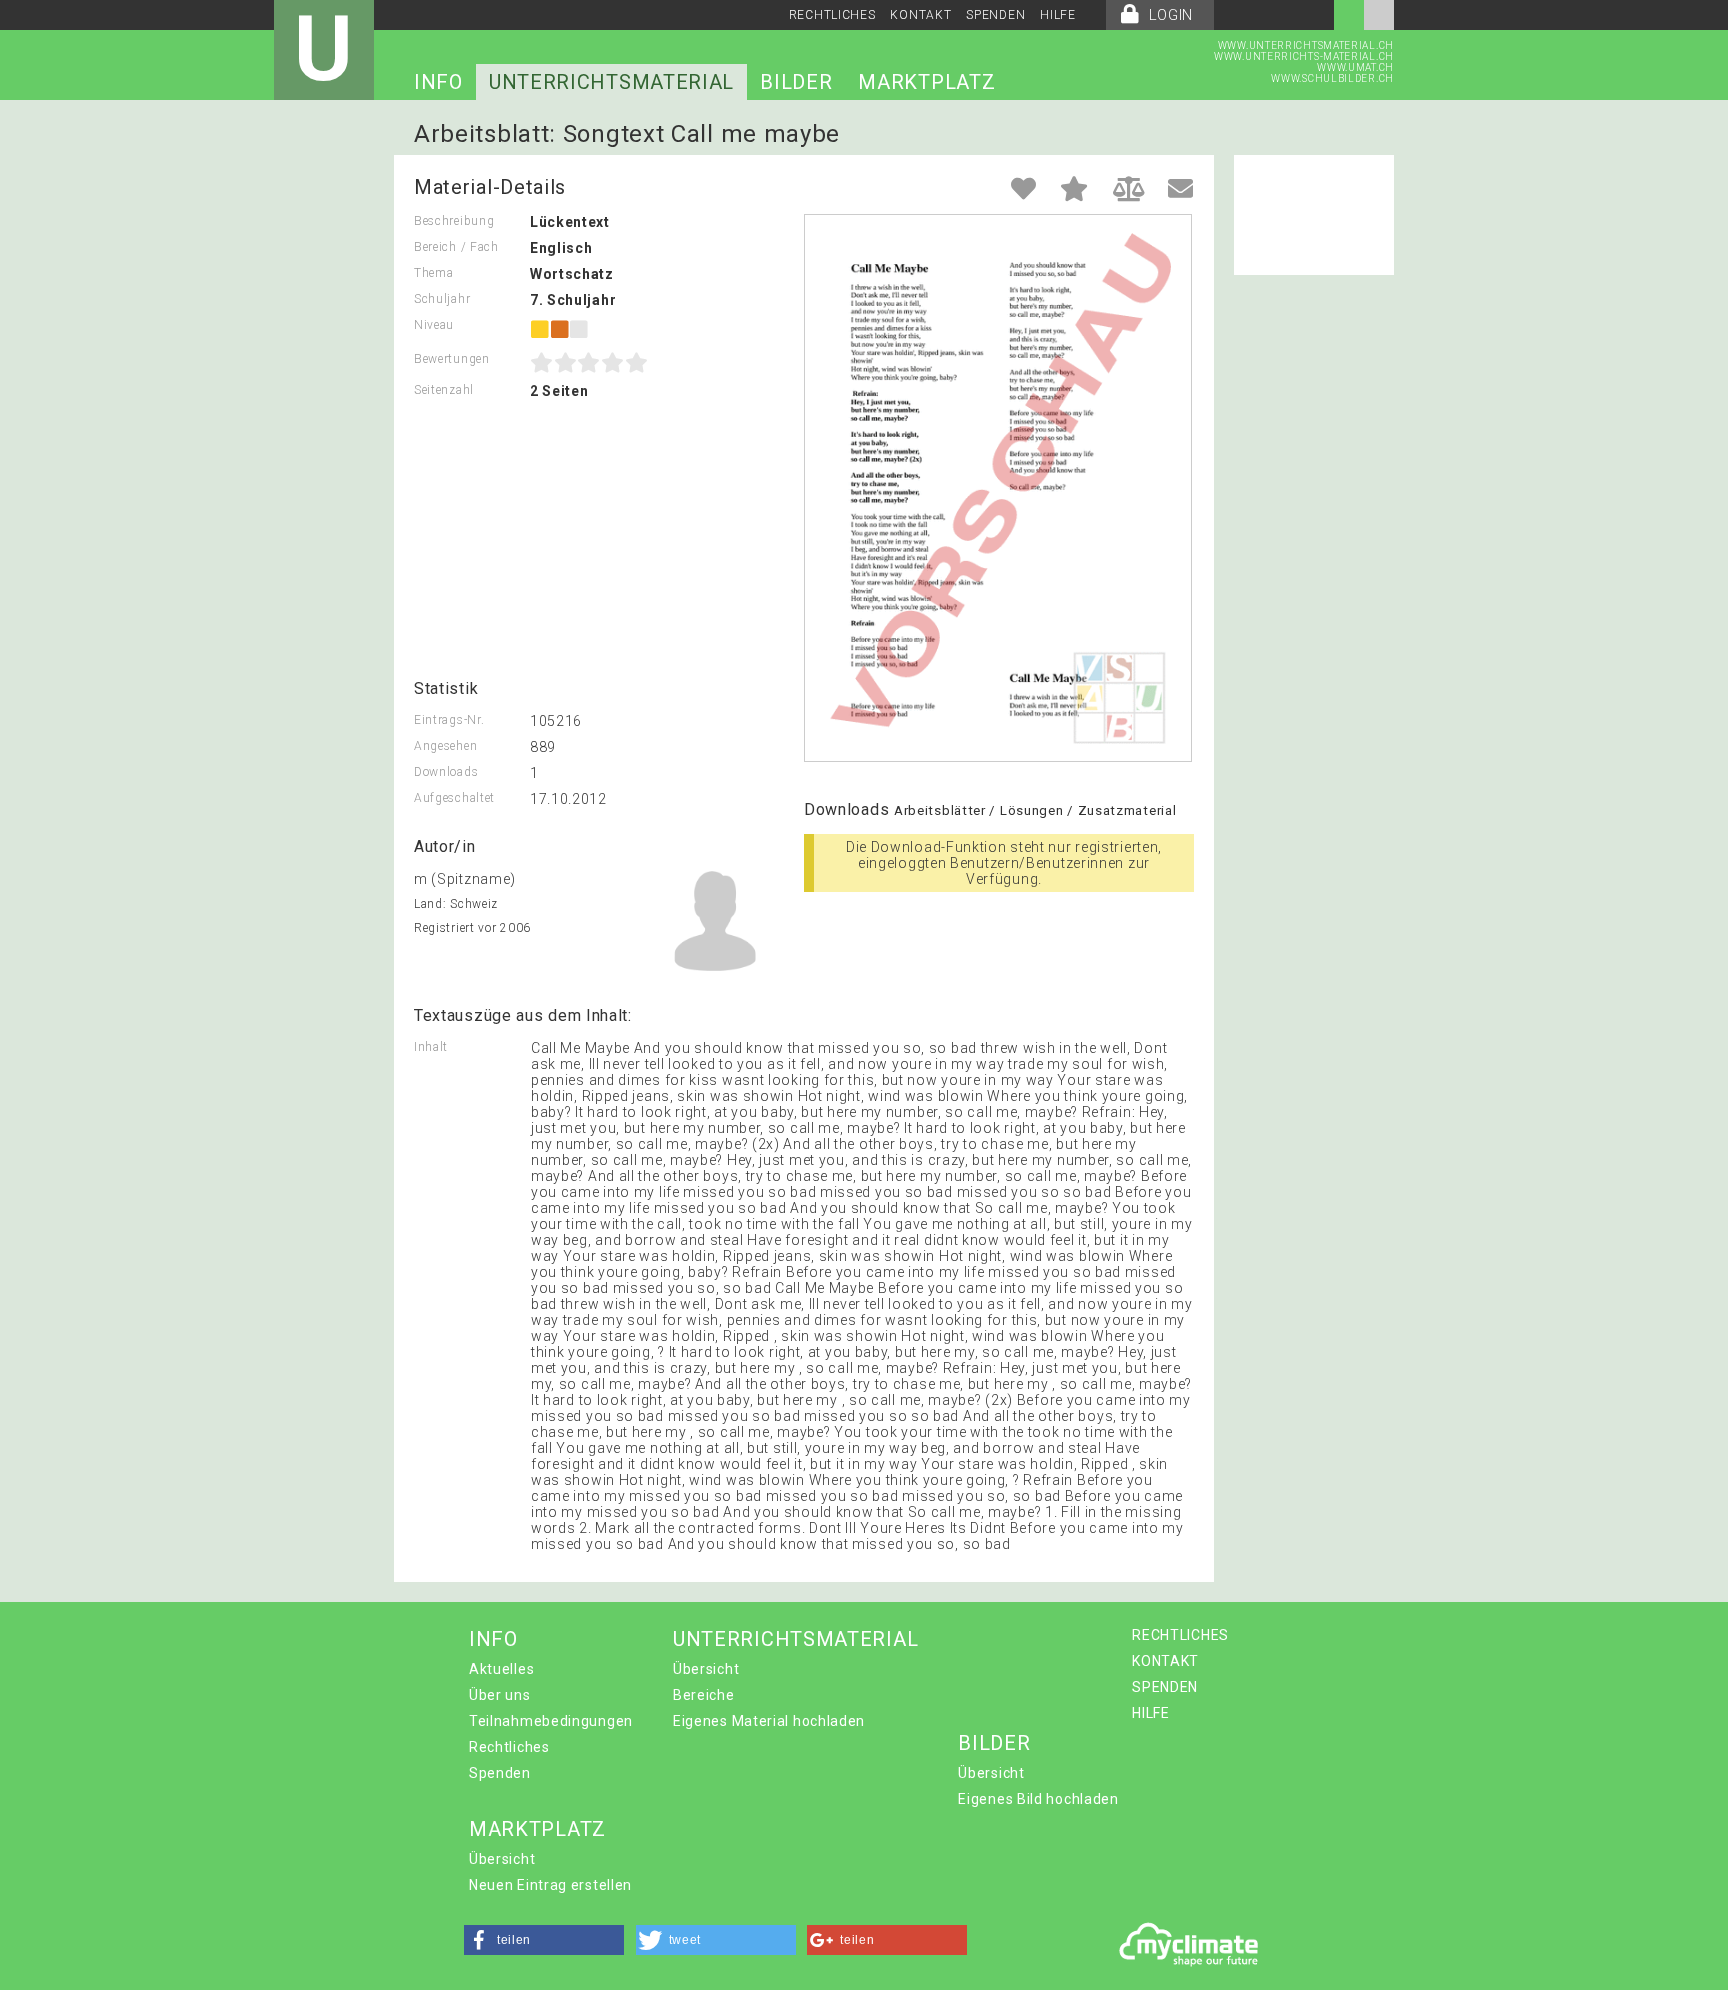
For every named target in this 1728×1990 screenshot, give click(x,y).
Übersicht (706, 1669)
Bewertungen (452, 359)
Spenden (500, 1773)
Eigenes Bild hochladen (1038, 1799)
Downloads (446, 772)
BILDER (796, 82)
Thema (434, 273)
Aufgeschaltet (454, 798)
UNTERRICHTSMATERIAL (611, 82)
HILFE (1058, 15)
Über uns (500, 1695)
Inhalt (431, 1047)
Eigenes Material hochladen (769, 1721)
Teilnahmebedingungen (551, 1721)
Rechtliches (509, 1747)
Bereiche (704, 1695)
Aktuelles (501, 1669)
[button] (544, 1940)
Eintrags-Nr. (449, 720)
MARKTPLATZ (926, 82)
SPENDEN (995, 15)
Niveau (434, 325)
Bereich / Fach (456, 247)
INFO (438, 82)
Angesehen (445, 746)
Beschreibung (454, 221)
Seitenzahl (444, 390)
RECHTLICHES (832, 15)
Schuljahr (442, 299)
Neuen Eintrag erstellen (550, 1885)
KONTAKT (920, 15)
